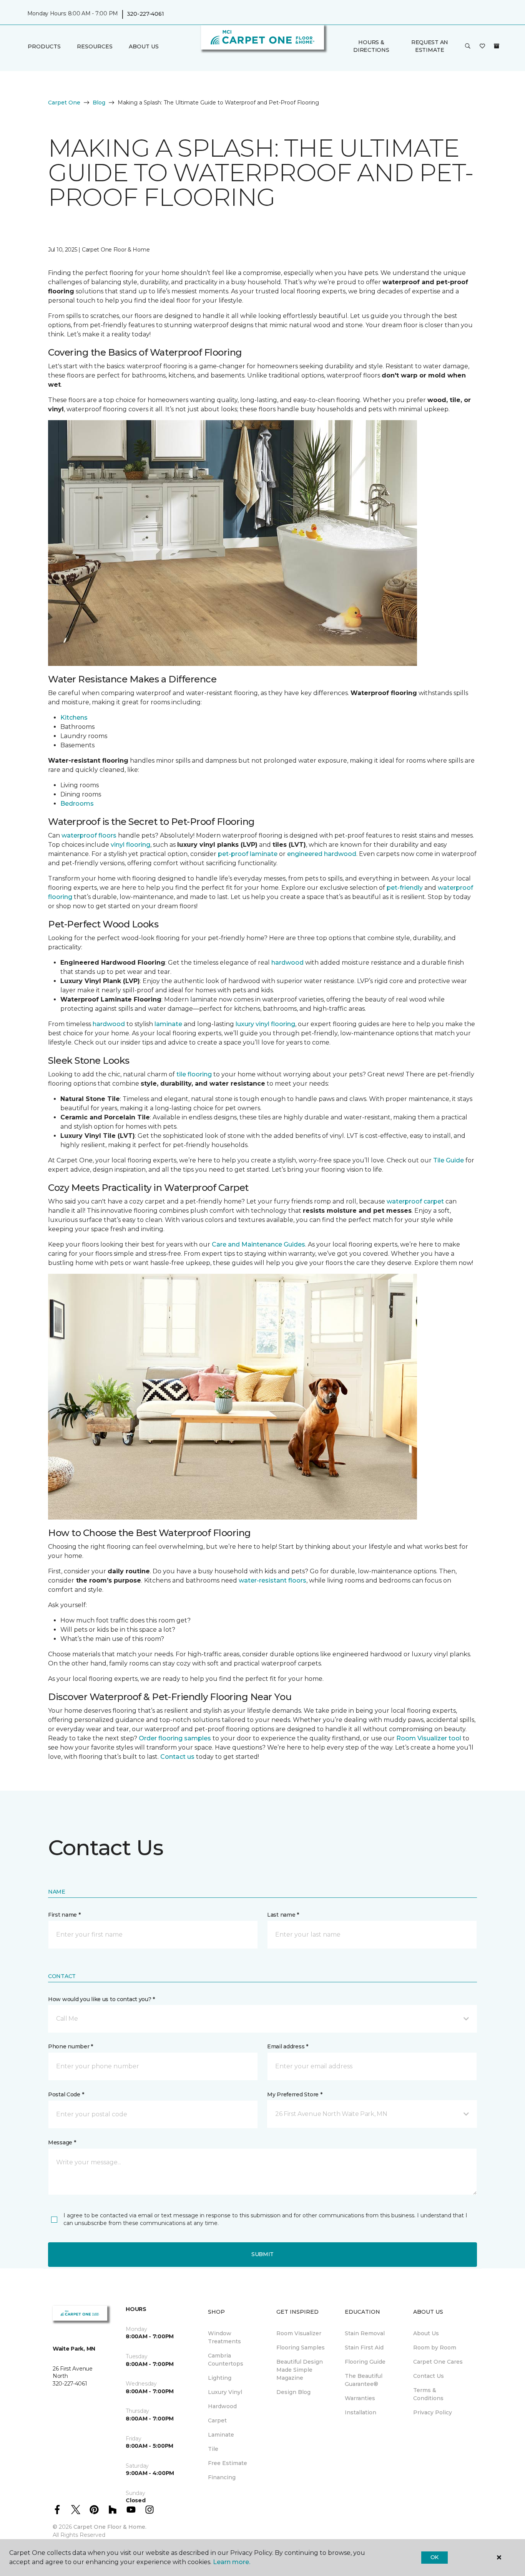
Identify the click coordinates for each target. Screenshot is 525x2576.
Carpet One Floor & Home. (110, 2527)
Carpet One (64, 103)
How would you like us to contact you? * (101, 1999)
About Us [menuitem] (426, 2333)
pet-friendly (405, 888)
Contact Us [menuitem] (429, 2376)
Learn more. (232, 2562)
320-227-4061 (145, 14)
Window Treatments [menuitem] (224, 2337)
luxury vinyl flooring (265, 1024)
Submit (262, 2254)
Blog (99, 103)
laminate (168, 1024)
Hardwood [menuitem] (222, 2406)
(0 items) (497, 46)
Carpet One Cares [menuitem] (438, 2362)
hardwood (287, 963)
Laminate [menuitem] (221, 2435)
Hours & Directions (371, 46)
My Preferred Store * (295, 2094)
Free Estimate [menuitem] (228, 2463)
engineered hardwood (322, 854)
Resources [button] (95, 46)
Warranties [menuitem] (360, 2398)
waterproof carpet (415, 1201)
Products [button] (44, 46)
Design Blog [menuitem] (293, 2392)
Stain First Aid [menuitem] (364, 2348)
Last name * (283, 1915)
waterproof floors (89, 835)
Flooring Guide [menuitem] (365, 2362)
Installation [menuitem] (361, 2412)
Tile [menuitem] (213, 2449)
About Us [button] (144, 46)
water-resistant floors (272, 1580)
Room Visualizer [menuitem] (299, 2333)
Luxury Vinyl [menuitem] (225, 2392)
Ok (434, 2557)
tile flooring (194, 1074)
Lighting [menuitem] (220, 2378)
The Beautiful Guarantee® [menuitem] (364, 2380)
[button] (468, 46)
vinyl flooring (130, 845)
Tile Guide (449, 1160)
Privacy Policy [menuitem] (433, 2412)
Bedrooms (77, 804)
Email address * (288, 2046)
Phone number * (71, 2046)
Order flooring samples (175, 1738)
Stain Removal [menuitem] (365, 2333)
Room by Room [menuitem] (435, 2348)
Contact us (177, 1757)
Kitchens (74, 718)
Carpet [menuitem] (217, 2420)
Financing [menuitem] (222, 2477)
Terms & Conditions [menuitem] (428, 2394)
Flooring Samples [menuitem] (301, 2348)
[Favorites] (482, 46)
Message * (62, 2142)
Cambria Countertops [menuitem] (226, 2360)
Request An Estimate (430, 46)
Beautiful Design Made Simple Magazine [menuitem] (300, 2370)
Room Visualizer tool (429, 1738)
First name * (64, 1915)
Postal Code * (66, 2094)
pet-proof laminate (248, 854)
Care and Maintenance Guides (258, 1244)
